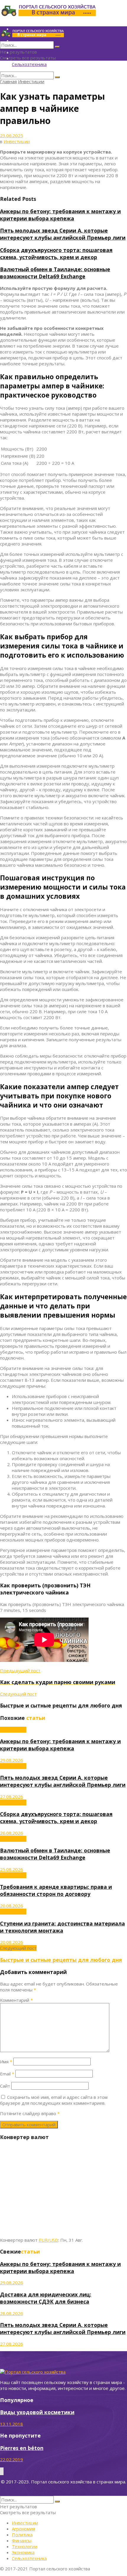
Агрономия (23, 2529)
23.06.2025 (12, 135)
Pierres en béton (22, 2448)
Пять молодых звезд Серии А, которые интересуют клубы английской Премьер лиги (63, 234)
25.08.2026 (12, 1869)
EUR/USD (48, 2240)
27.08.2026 (12, 1797)
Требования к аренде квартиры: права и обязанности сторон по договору (56, 1890)
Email (7, 2074)
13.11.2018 (12, 2424)
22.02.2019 (12, 2459)
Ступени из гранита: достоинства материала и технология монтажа (62, 1927)
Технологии (25, 2546)
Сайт (5, 2086)
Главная (8, 81)
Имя (6, 2062)
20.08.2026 (12, 1906)
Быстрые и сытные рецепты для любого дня (61, 1960)
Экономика (23, 2552)
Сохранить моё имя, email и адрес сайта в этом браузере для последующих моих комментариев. (54, 2100)
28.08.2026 (12, 2313)
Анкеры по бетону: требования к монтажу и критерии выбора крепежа (60, 215)
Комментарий (16, 2000)
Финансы (22, 2541)
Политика (22, 2535)
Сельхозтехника (29, 64)
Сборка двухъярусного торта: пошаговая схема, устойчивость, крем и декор (56, 254)
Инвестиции (31, 81)
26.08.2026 (12, 1833)
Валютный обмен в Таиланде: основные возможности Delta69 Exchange (55, 273)
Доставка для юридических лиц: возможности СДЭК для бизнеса (46, 2298)
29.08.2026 (12, 1760)
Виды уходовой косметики (37, 2412)
